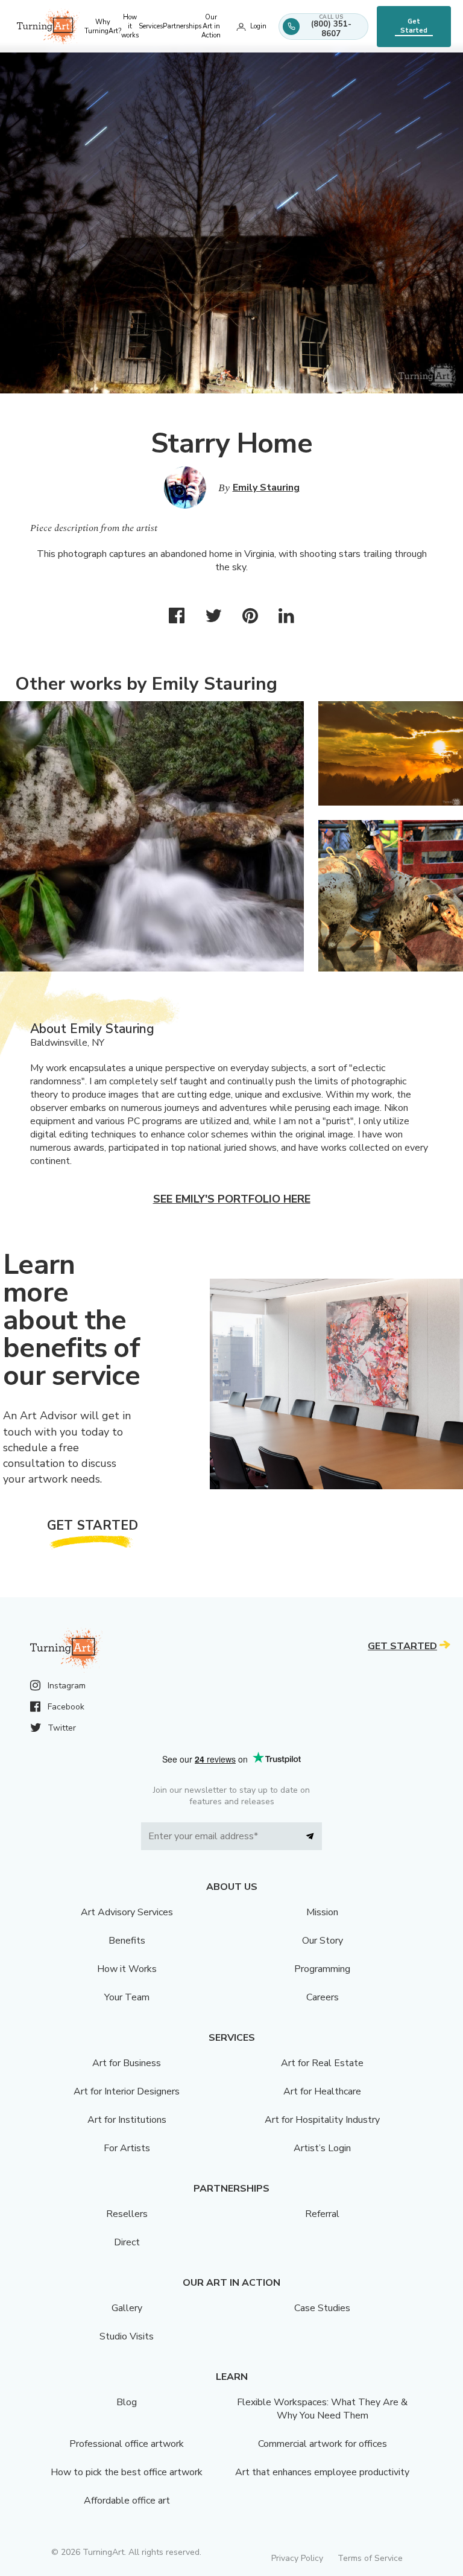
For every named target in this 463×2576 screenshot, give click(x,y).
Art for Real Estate (322, 2063)
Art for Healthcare (322, 2091)
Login (258, 26)
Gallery (127, 2308)
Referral (322, 2214)
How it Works (127, 1969)
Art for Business (127, 2063)
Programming (322, 1969)
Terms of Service (370, 2558)
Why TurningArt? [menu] (103, 27)
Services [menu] (151, 26)
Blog (127, 2402)
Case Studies (322, 2308)
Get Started (414, 26)
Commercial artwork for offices (323, 2444)
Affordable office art (127, 2501)
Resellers (127, 2214)
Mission (322, 1912)
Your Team (127, 1997)
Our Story (323, 1941)
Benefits (127, 1941)
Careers (323, 1997)
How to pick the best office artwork (127, 2472)
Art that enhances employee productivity (322, 2472)
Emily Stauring (266, 488)
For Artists (127, 2148)
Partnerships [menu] (182, 26)
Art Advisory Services (127, 1912)
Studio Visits (127, 2336)
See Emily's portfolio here (232, 1199)
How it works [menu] (130, 26)
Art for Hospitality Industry (322, 2120)
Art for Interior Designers (127, 2091)
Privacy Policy (297, 2558)
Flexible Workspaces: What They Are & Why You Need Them (322, 2409)
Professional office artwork (127, 2444)
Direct (127, 2242)
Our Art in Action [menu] (211, 26)
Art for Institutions (127, 2120)
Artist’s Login (322, 2148)
